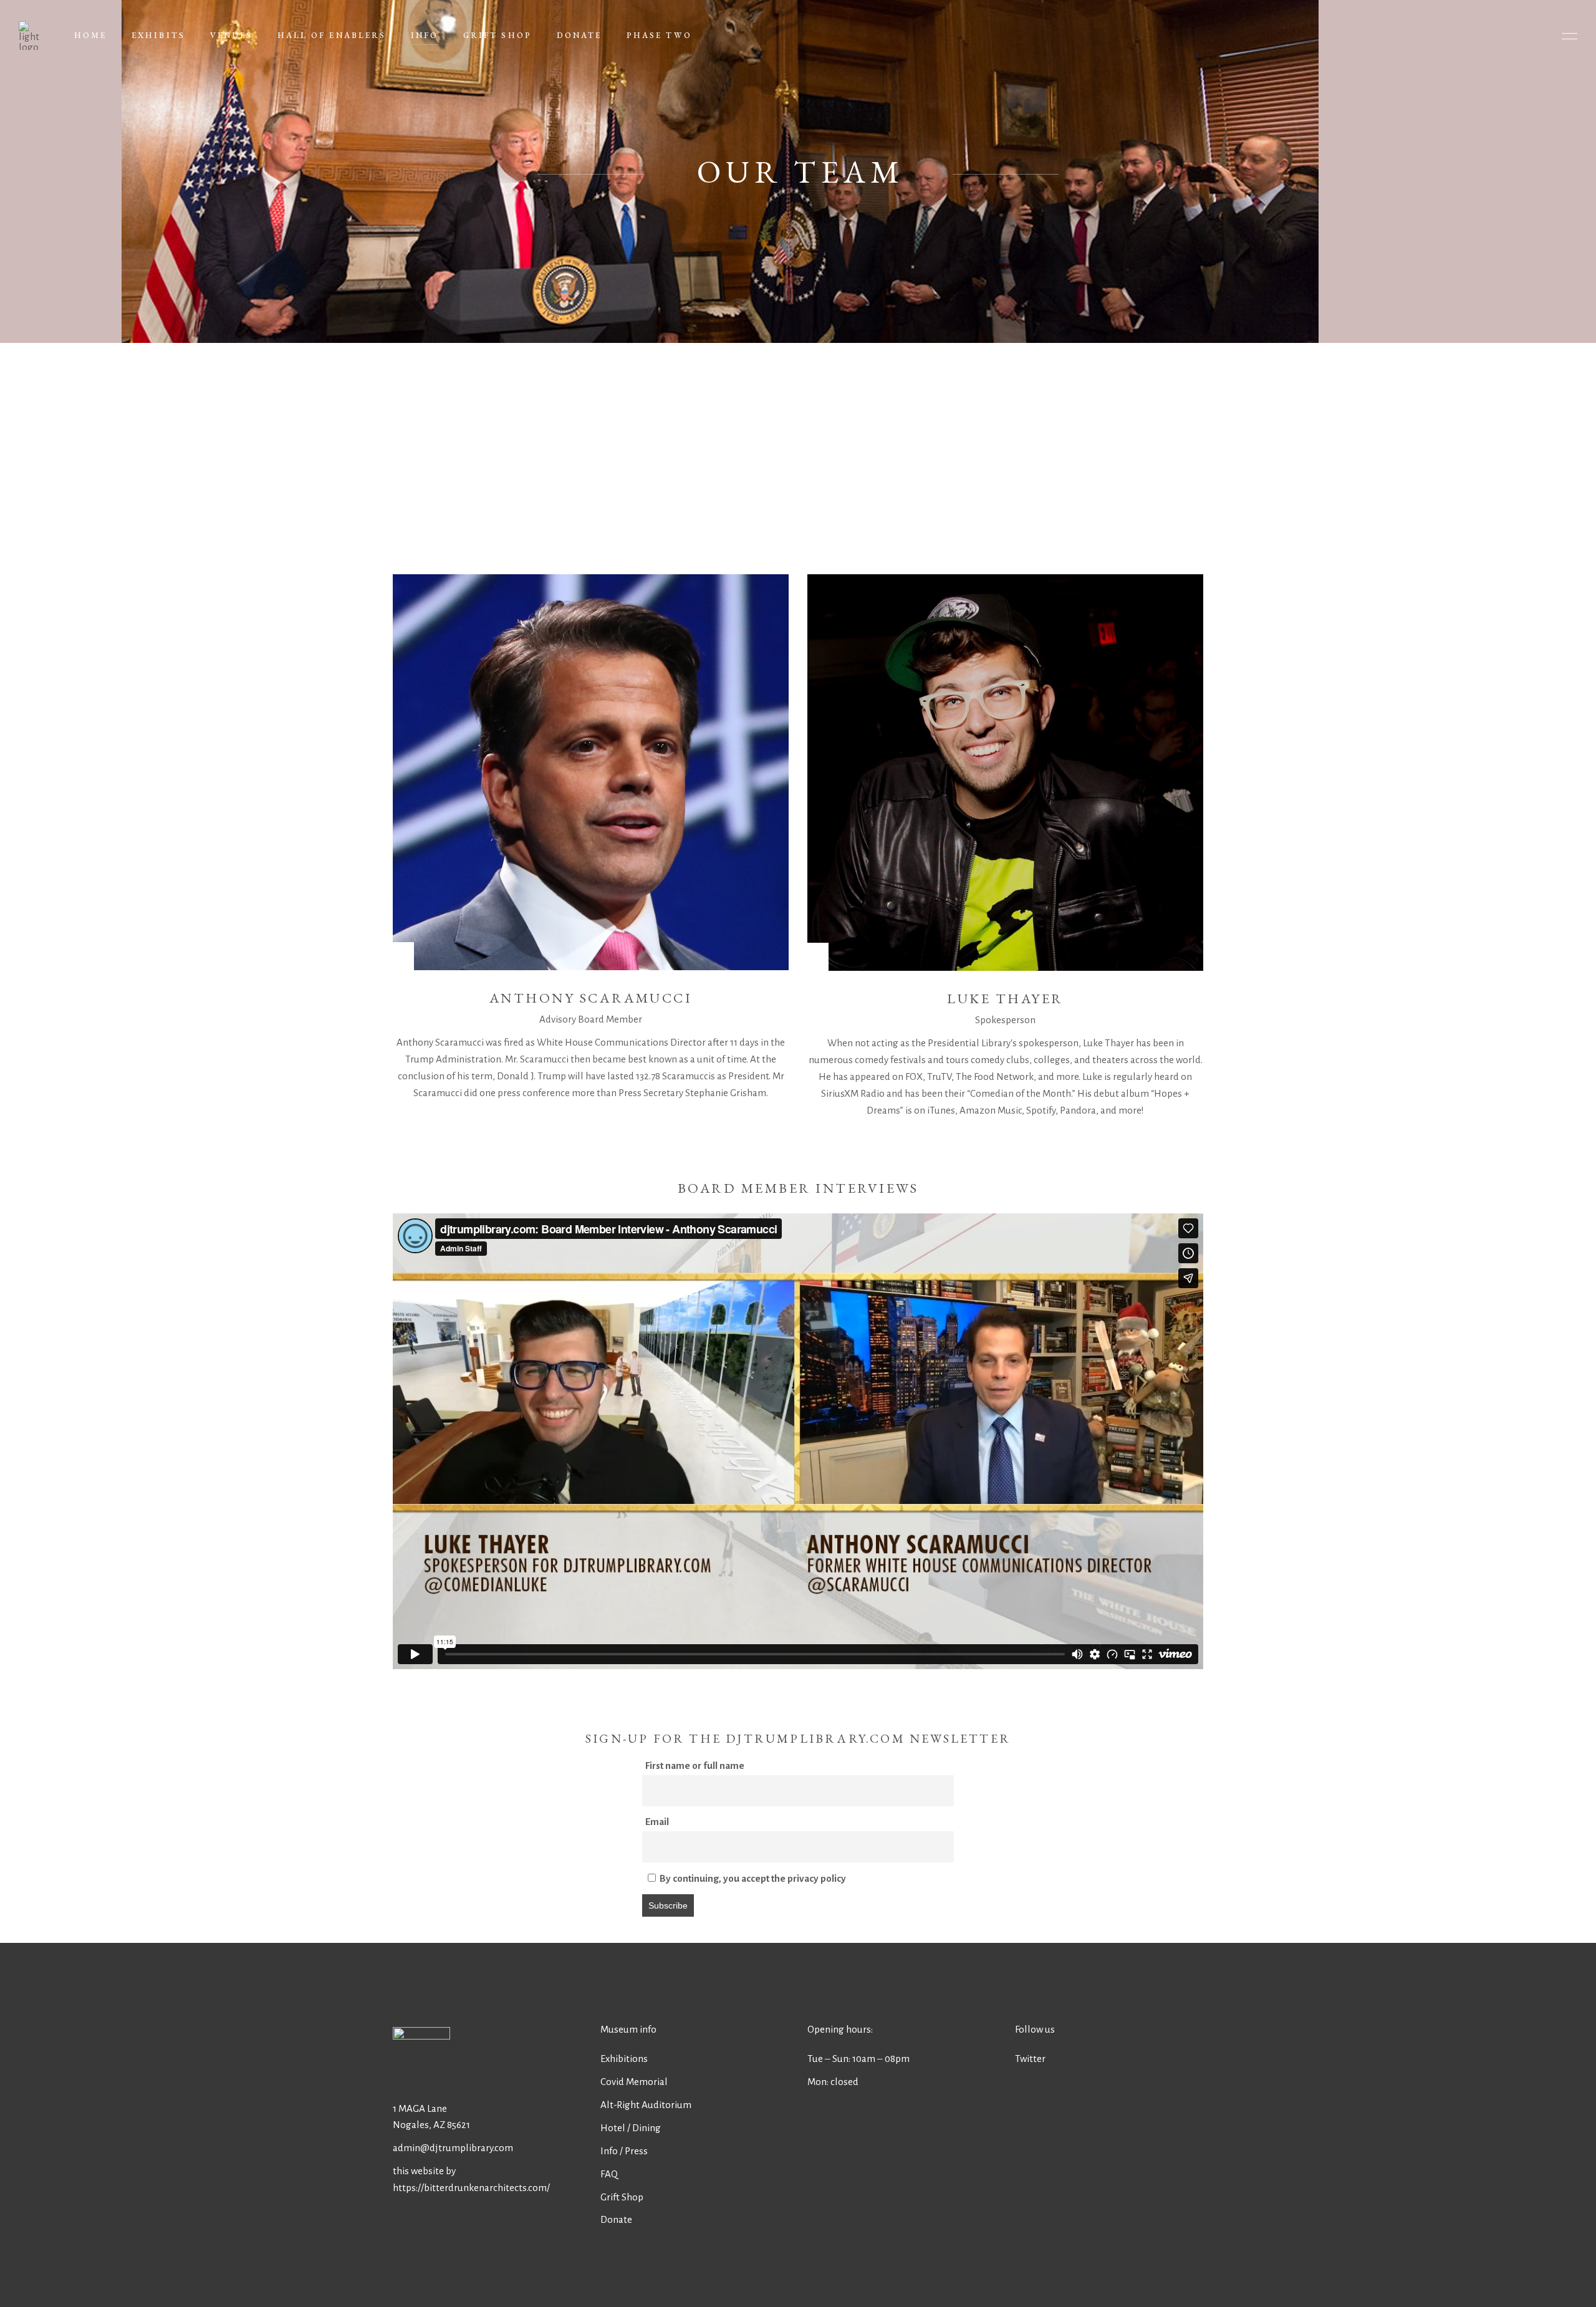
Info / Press (624, 2151)
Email (657, 1822)
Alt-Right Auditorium (646, 2105)
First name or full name (695, 1765)
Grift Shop (622, 2197)
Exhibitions (624, 2059)
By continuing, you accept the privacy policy (752, 1878)
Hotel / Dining (631, 2128)
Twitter (1030, 2059)
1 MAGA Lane (420, 2108)
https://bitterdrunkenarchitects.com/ (471, 2188)
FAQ (609, 2174)
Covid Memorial (634, 2082)
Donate (616, 2219)
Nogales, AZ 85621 (431, 2125)
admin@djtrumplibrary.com (453, 2148)
